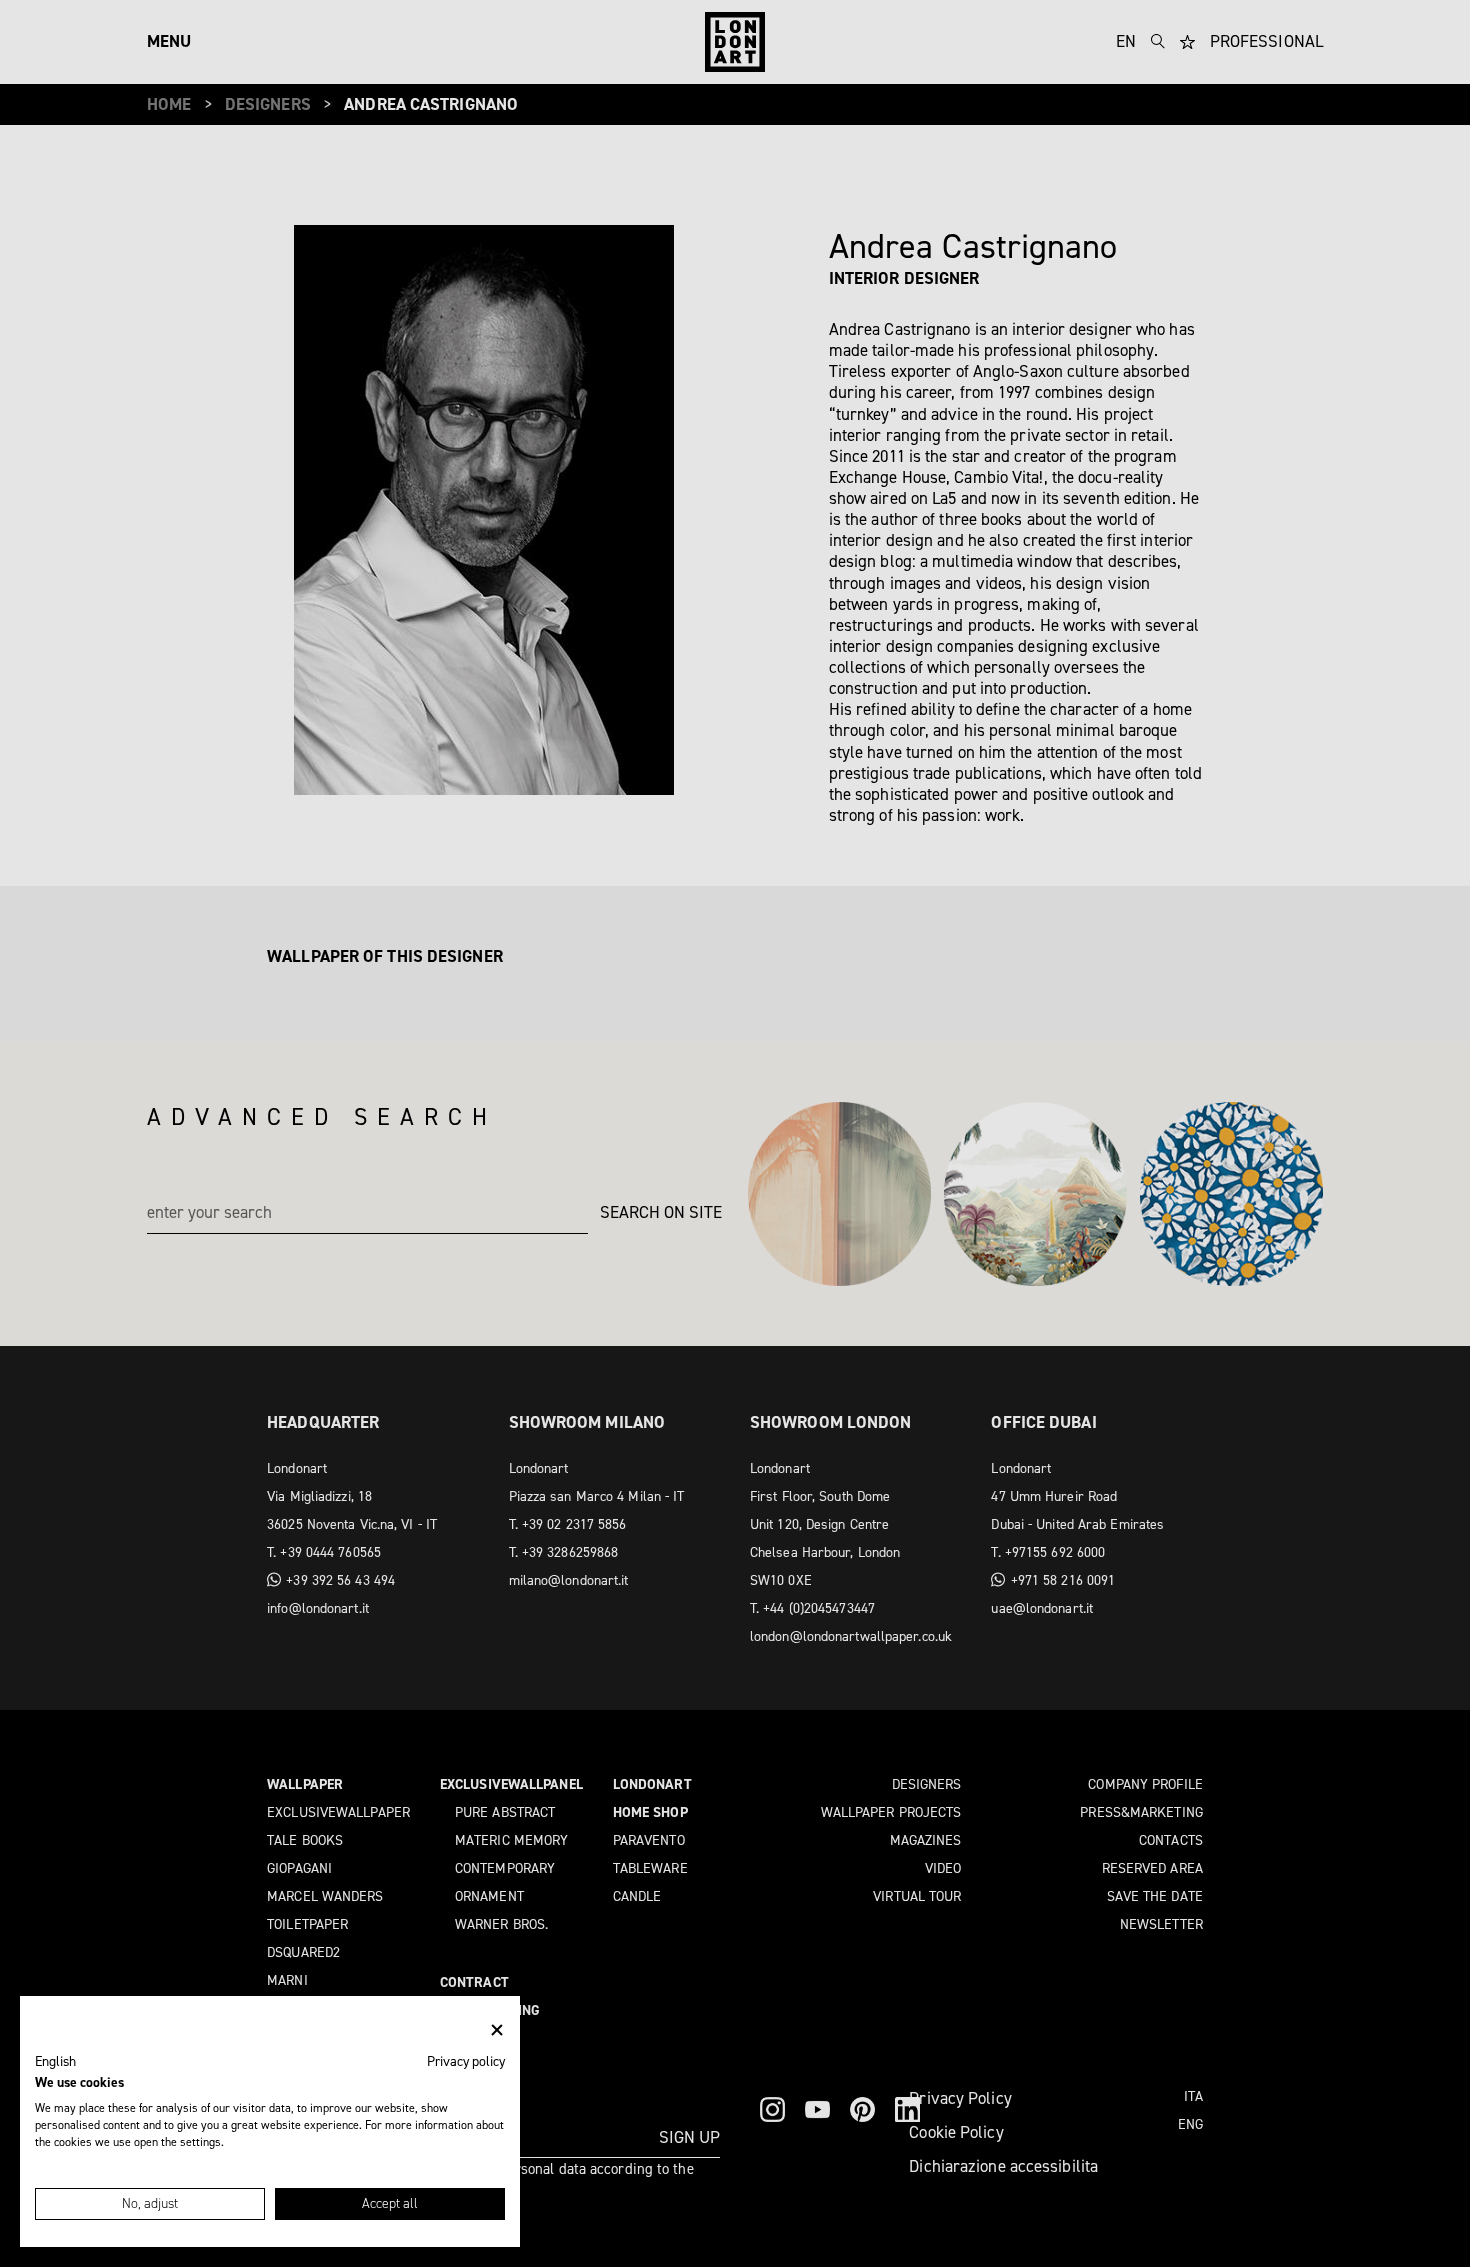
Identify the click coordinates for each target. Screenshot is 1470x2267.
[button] (55, 2062)
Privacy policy (466, 2061)
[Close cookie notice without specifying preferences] (497, 2030)
